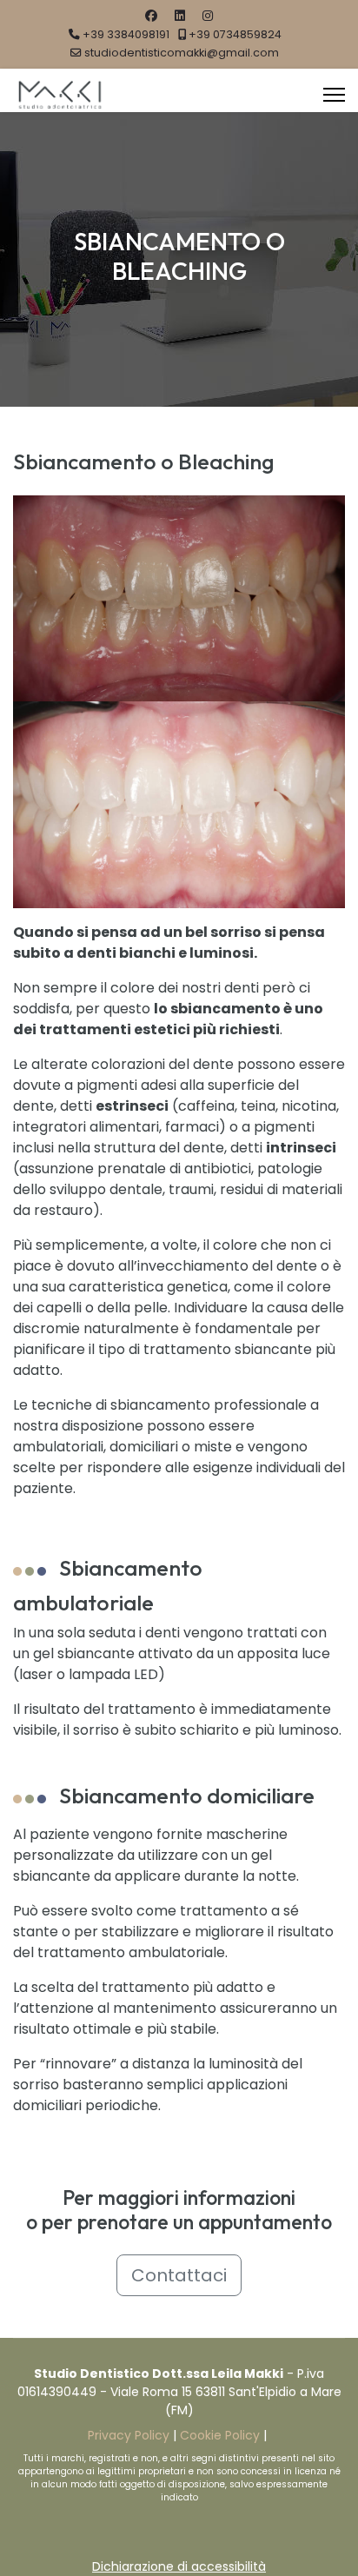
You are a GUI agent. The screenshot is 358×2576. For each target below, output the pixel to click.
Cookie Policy (220, 2435)
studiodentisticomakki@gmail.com (182, 53)
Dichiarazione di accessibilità (179, 2566)
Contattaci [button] (179, 2275)
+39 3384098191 (126, 34)
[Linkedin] (180, 16)
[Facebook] (151, 16)
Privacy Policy (129, 2435)
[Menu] (334, 95)
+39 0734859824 (235, 34)
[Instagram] (208, 16)
